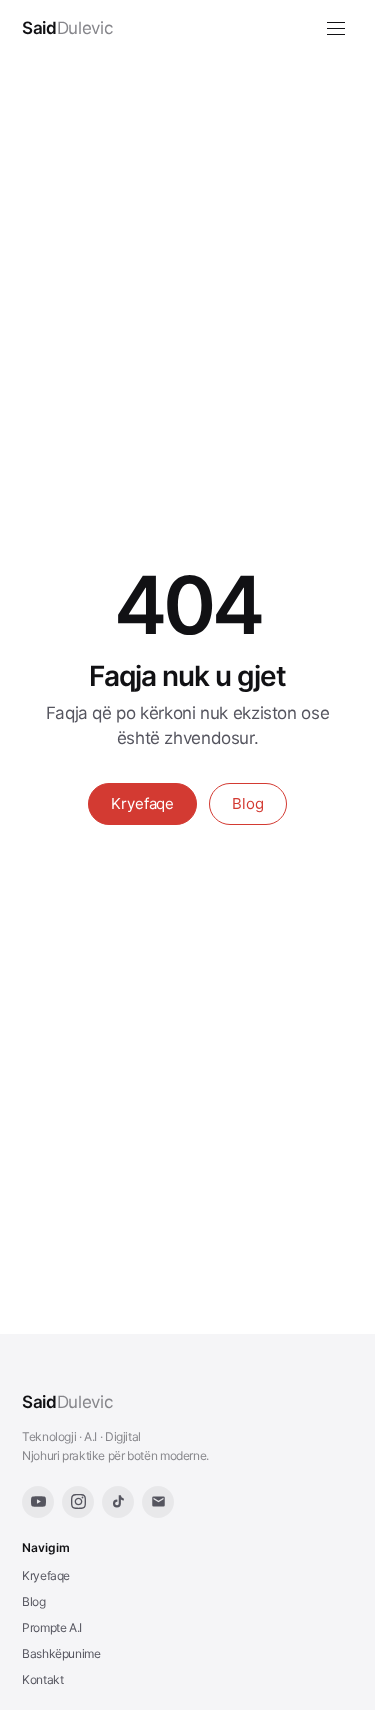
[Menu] (336, 28)
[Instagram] (78, 1502)
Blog (247, 803)
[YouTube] (38, 1502)
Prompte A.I (52, 1627)
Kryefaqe (142, 803)
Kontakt (42, 1679)
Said (67, 1402)
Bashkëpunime (61, 1653)
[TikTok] (118, 1502)
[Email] (158, 1502)
